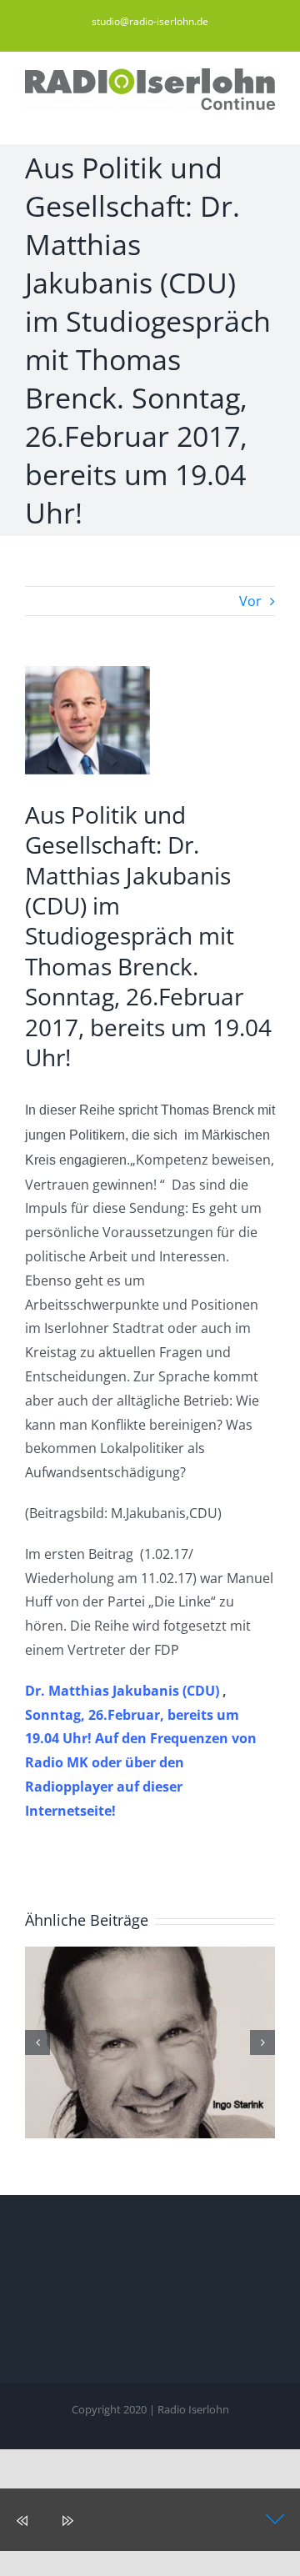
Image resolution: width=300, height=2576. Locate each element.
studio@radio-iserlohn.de (150, 21)
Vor (250, 601)
